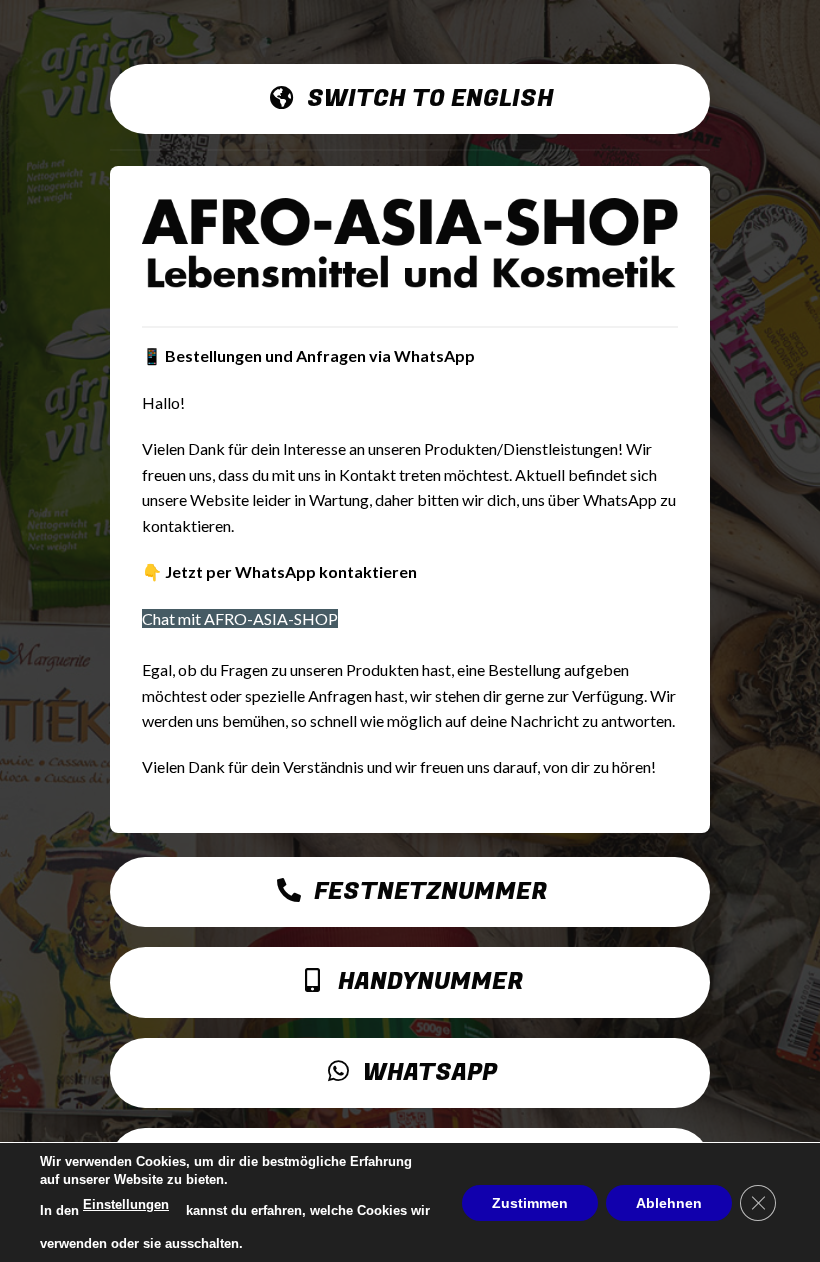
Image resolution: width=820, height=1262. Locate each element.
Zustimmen (530, 1202)
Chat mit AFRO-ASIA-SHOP (240, 618)
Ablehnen (669, 1202)
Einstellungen (126, 1204)
